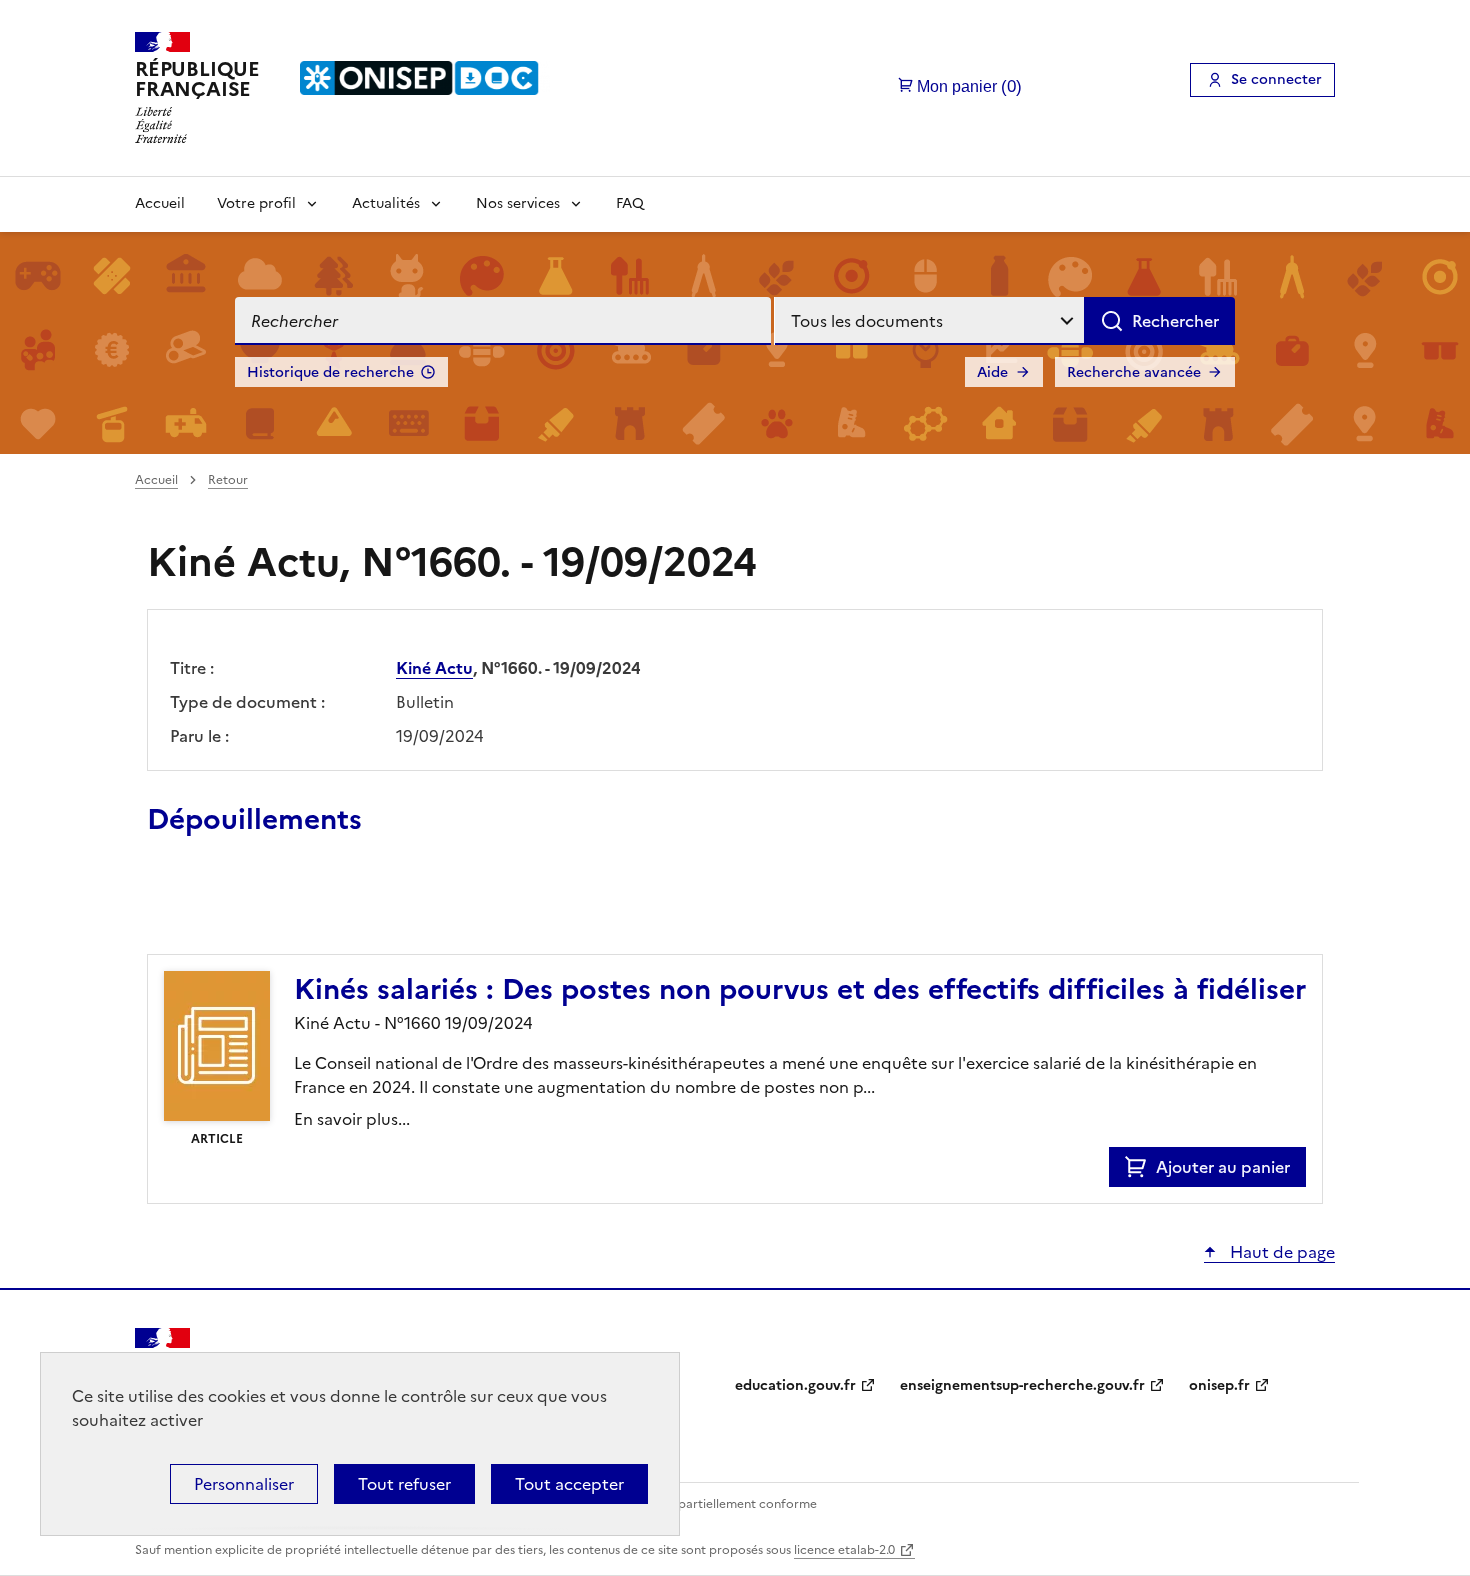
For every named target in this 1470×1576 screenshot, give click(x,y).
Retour (228, 480)
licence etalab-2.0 (844, 1550)
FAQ (630, 203)
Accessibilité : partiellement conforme (707, 1504)
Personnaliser (244, 1484)
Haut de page (1280, 1252)
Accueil (160, 203)
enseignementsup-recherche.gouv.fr (1022, 1385)
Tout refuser (404, 1484)
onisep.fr (1219, 1385)
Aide (992, 372)
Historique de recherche (330, 372)
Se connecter (1276, 79)
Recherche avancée (1134, 372)
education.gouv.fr (795, 1385)
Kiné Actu (434, 668)
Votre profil (256, 203)
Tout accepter (569, 1484)
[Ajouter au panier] (1140, 1167)
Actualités (386, 203)
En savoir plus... (352, 1119)
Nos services (518, 203)
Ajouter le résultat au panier (278, 908)
